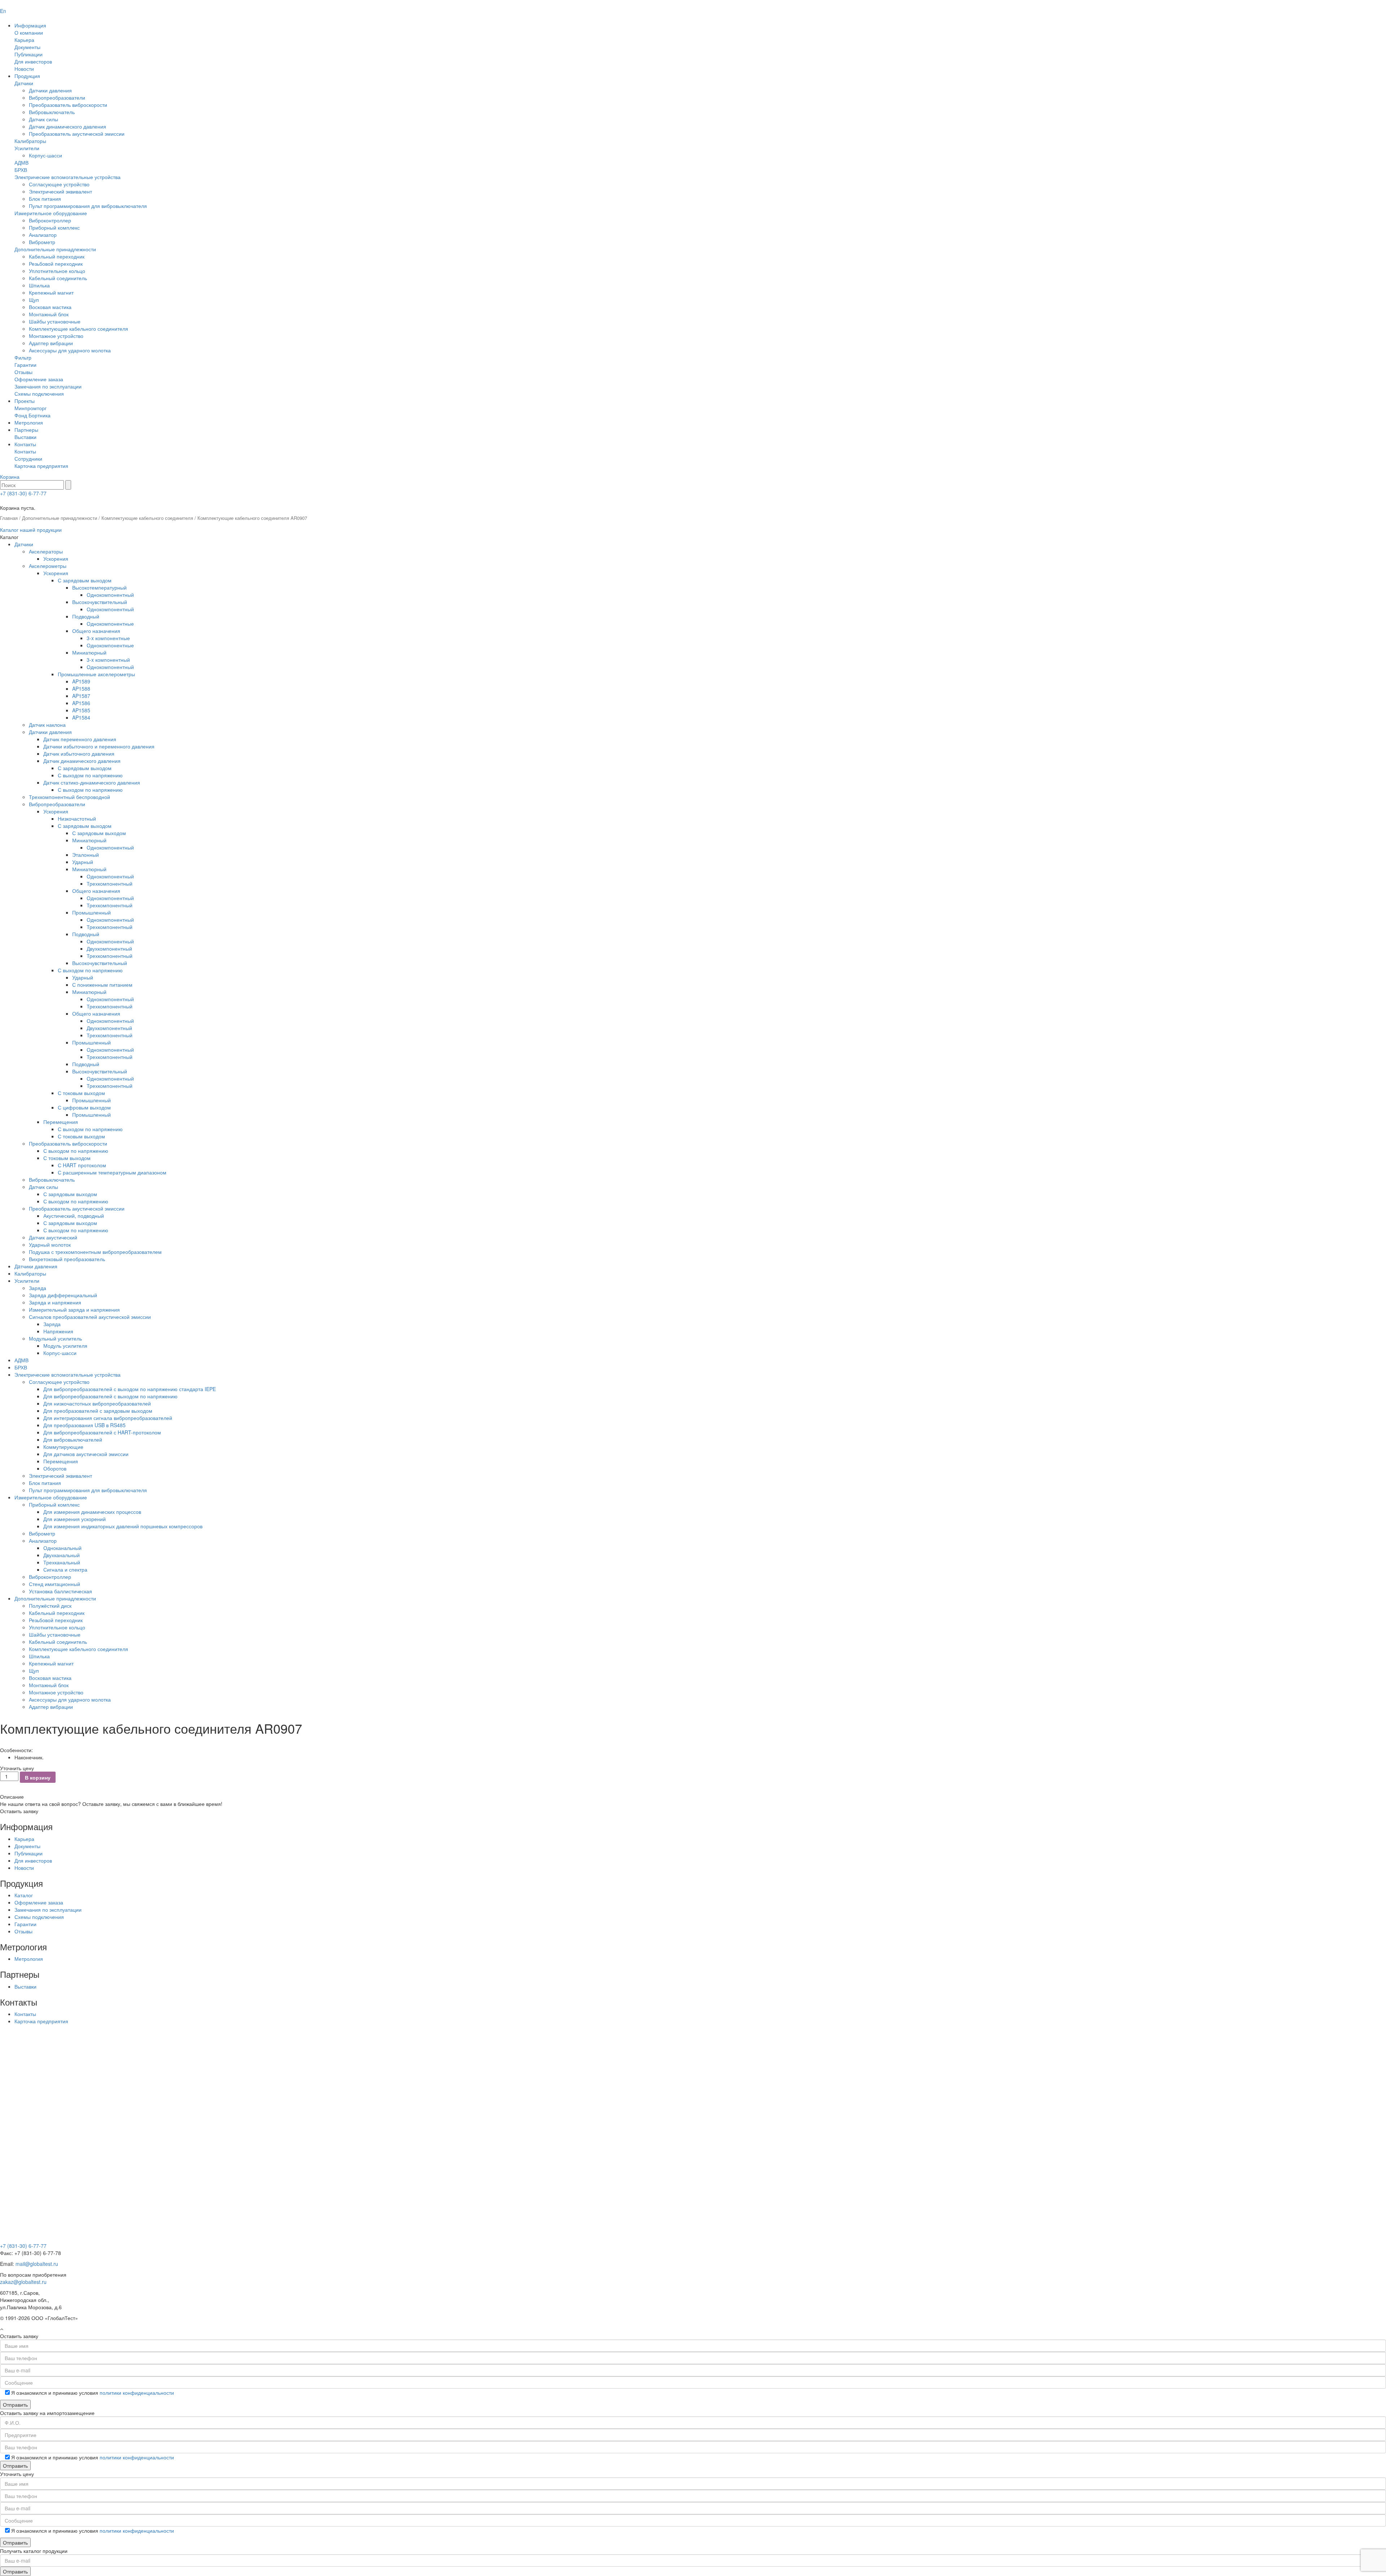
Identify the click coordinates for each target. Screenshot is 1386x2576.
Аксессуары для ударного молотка (70, 350)
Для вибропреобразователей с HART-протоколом (102, 1432)
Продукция (27, 76)
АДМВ (21, 162)
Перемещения (61, 1122)
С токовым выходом (81, 1093)
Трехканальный (62, 1562)
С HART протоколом (82, 1165)
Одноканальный (62, 1548)
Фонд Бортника (32, 415)
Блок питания (45, 199)
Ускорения (56, 559)
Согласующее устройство (59, 184)
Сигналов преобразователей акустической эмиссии (90, 1317)
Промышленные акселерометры (96, 674)
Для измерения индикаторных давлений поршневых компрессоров (123, 1526)
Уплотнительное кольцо (57, 271)
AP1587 (81, 696)
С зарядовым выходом (85, 580)
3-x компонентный (108, 660)
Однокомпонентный (110, 595)
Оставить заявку (19, 1811)
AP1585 (81, 710)
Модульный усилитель (55, 1338)
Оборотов (55, 1468)
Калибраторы (30, 141)
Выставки (25, 437)
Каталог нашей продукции (31, 530)
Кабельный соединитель (58, 278)
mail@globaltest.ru (37, 2264)
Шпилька (39, 285)
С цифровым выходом (84, 1107)
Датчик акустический (53, 1237)
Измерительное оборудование (51, 213)
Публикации (29, 54)
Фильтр (23, 357)
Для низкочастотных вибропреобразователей (97, 1403)
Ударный (83, 862)
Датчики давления (50, 90)
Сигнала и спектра (65, 1569)
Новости (24, 69)
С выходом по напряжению (90, 775)
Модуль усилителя (65, 1346)
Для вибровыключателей (73, 1439)
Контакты (25, 444)
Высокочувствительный (100, 602)
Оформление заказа (39, 379)
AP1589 (81, 681)
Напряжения (58, 1331)
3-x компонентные (108, 638)
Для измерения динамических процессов (92, 1512)
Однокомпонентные (110, 624)
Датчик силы (43, 119)
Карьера (24, 40)
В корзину (38, 1777)
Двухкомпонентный (109, 948)
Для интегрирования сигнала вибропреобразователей (108, 1418)
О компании (29, 32)
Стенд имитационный (55, 1584)
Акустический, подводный (74, 1216)
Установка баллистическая (60, 1591)
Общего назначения (96, 631)
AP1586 (81, 703)
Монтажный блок (49, 314)
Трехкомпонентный (110, 883)
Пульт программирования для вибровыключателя (88, 206)
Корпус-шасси (45, 155)
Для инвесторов (33, 61)
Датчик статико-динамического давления (92, 782)
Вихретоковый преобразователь (67, 1259)
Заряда (38, 1288)
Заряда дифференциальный (63, 1295)
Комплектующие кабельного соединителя (79, 329)
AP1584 (81, 717)
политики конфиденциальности (137, 2393)
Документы (27, 47)
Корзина (10, 477)
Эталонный (86, 855)
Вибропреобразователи (57, 97)
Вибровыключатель (52, 112)
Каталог (24, 1895)
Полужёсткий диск (50, 1606)
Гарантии (25, 365)
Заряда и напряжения (55, 1302)
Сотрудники (28, 459)
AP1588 (81, 688)
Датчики (24, 83)
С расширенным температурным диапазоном (112, 1172)
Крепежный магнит (51, 292)
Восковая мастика (50, 307)
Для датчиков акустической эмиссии (86, 1454)
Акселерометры (48, 566)
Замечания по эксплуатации (48, 386)
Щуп (34, 300)
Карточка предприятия (41, 466)
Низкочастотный (77, 818)
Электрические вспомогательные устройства (67, 177)
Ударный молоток (50, 1244)
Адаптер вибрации (51, 343)
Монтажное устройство (56, 336)
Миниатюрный (89, 652)
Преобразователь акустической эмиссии (77, 134)
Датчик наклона (47, 725)
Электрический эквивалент (60, 191)
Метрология (29, 422)
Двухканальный (62, 1555)
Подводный (86, 616)
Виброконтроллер (50, 220)
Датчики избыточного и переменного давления (99, 746)
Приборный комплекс (54, 227)
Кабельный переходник (57, 256)
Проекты (25, 401)
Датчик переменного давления (80, 739)
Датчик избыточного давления (79, 753)
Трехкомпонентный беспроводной (69, 797)
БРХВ (21, 170)
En (3, 11)
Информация (30, 25)
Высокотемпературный (99, 587)
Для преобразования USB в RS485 (84, 1425)
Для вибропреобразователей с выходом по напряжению (110, 1396)
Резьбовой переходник (56, 264)
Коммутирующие (63, 1447)
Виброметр (42, 242)
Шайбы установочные (55, 321)
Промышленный (91, 912)
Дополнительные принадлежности (55, 249)
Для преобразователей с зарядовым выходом (98, 1411)
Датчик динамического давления (67, 126)
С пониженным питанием (102, 985)
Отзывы (23, 372)
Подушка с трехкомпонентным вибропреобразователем (95, 1252)
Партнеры (26, 430)
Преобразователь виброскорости (68, 105)
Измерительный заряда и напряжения (74, 1309)
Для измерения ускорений (75, 1519)
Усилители (27, 148)
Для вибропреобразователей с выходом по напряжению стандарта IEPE (130, 1389)
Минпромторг (30, 408)
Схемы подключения (39, 394)
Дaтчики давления (36, 1266)
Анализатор (43, 235)
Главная (9, 518)
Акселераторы (46, 551)
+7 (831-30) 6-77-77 (23, 493)
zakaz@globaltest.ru (23, 2282)
